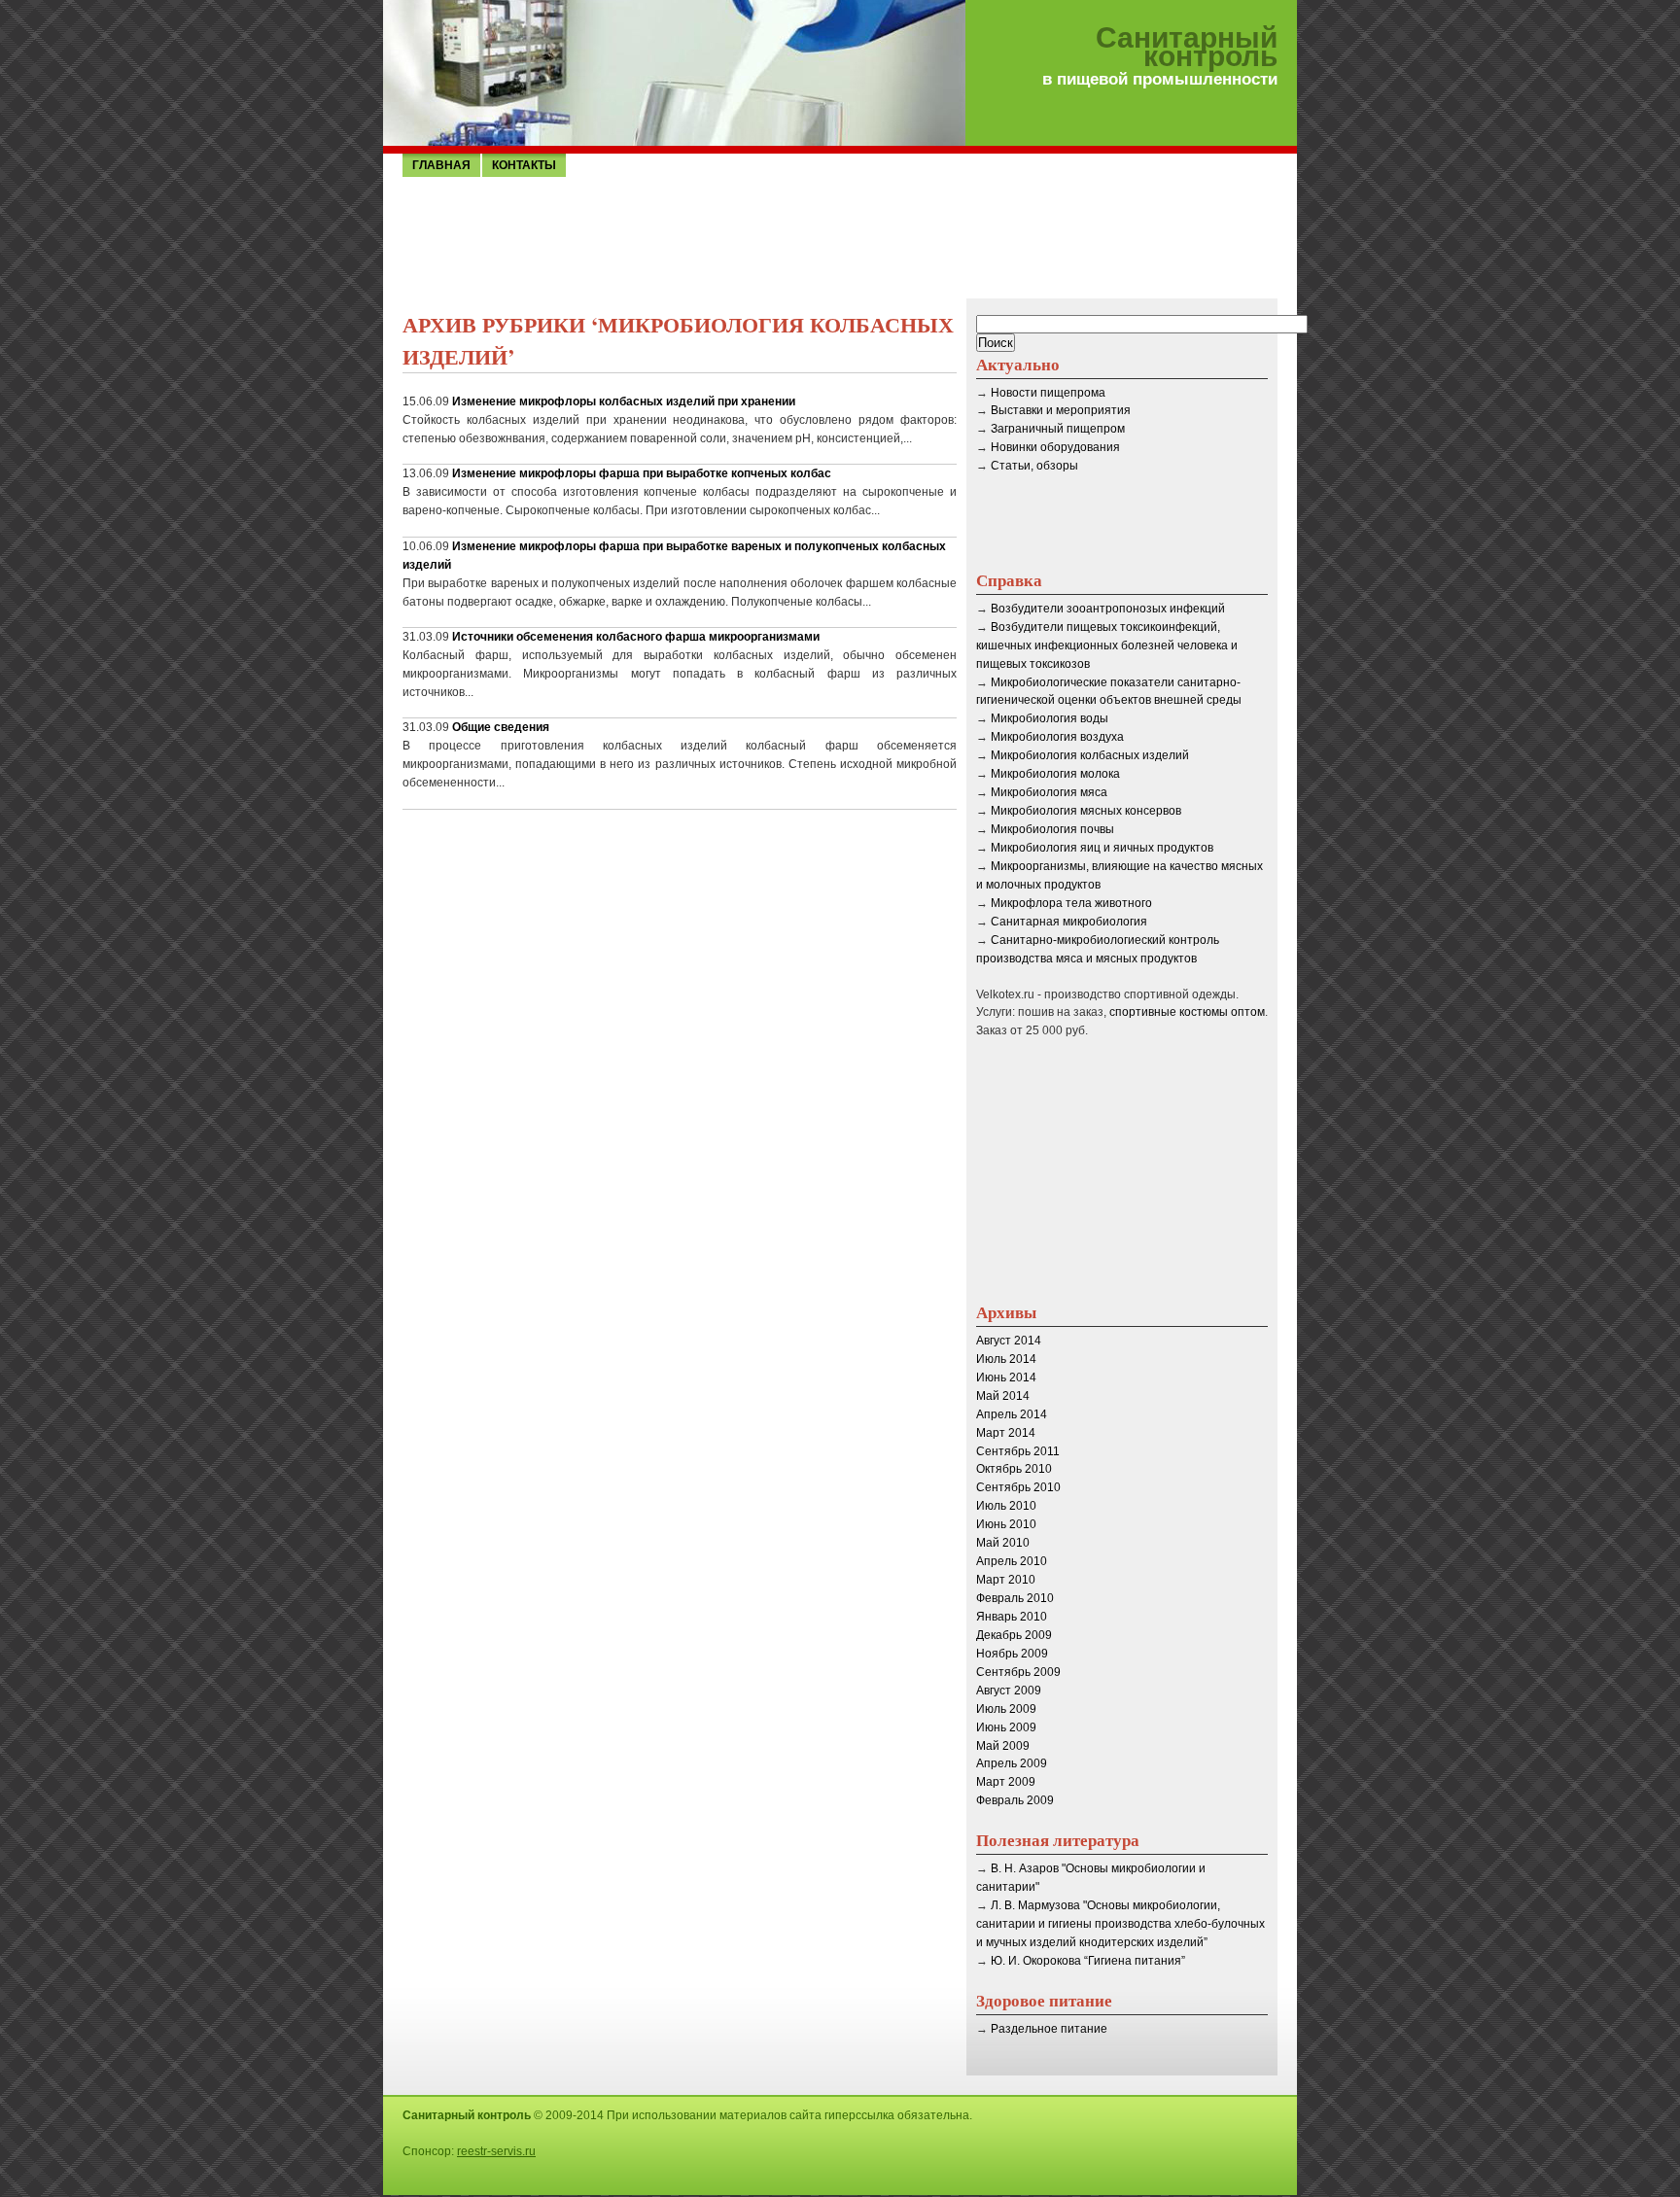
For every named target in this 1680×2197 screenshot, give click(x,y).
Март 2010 (1006, 1580)
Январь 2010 (1012, 1617)
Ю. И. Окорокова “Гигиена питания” (1088, 1961)
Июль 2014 (1006, 1359)
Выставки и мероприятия (1061, 410)
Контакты (524, 165)
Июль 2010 (1006, 1506)
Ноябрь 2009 (1012, 1654)
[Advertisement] (840, 236)
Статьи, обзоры (1034, 466)
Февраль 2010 (1015, 1598)
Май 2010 (1003, 1543)
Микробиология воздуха (1057, 737)
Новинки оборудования (1055, 447)
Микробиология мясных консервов (1086, 811)
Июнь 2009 (1006, 1727)
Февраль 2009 (1015, 1800)
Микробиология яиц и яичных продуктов (1102, 848)
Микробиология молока (1055, 774)
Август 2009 (1009, 1691)
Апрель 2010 (1012, 1561)
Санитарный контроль (1187, 48)
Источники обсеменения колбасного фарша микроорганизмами (636, 637)
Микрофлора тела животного (1071, 903)
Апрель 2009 (1012, 1763)
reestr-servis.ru (496, 2151)
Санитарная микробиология (1069, 922)
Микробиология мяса (1049, 792)
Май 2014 (1003, 1396)
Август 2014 (1009, 1341)
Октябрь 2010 (1014, 1469)
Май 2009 (1003, 1746)
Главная (441, 165)
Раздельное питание (1049, 2029)
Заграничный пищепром (1058, 429)
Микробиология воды (1050, 718)
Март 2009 (1006, 1782)
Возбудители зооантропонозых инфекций (1108, 609)
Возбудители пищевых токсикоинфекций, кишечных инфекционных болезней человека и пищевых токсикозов (1107, 645)
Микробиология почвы (1052, 829)
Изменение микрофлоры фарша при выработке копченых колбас (642, 473)
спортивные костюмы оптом (1187, 1012)
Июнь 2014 (1006, 1377)
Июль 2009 (1006, 1709)
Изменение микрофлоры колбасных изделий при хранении (624, 401)
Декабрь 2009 (1014, 1635)
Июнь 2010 (1006, 1524)
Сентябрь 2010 (1018, 1487)
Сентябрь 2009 (1018, 1672)
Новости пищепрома (1048, 393)
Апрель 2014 (1012, 1414)
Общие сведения (501, 727)
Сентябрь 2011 (1018, 1451)
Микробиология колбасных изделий (1090, 755)
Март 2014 (1006, 1433)
